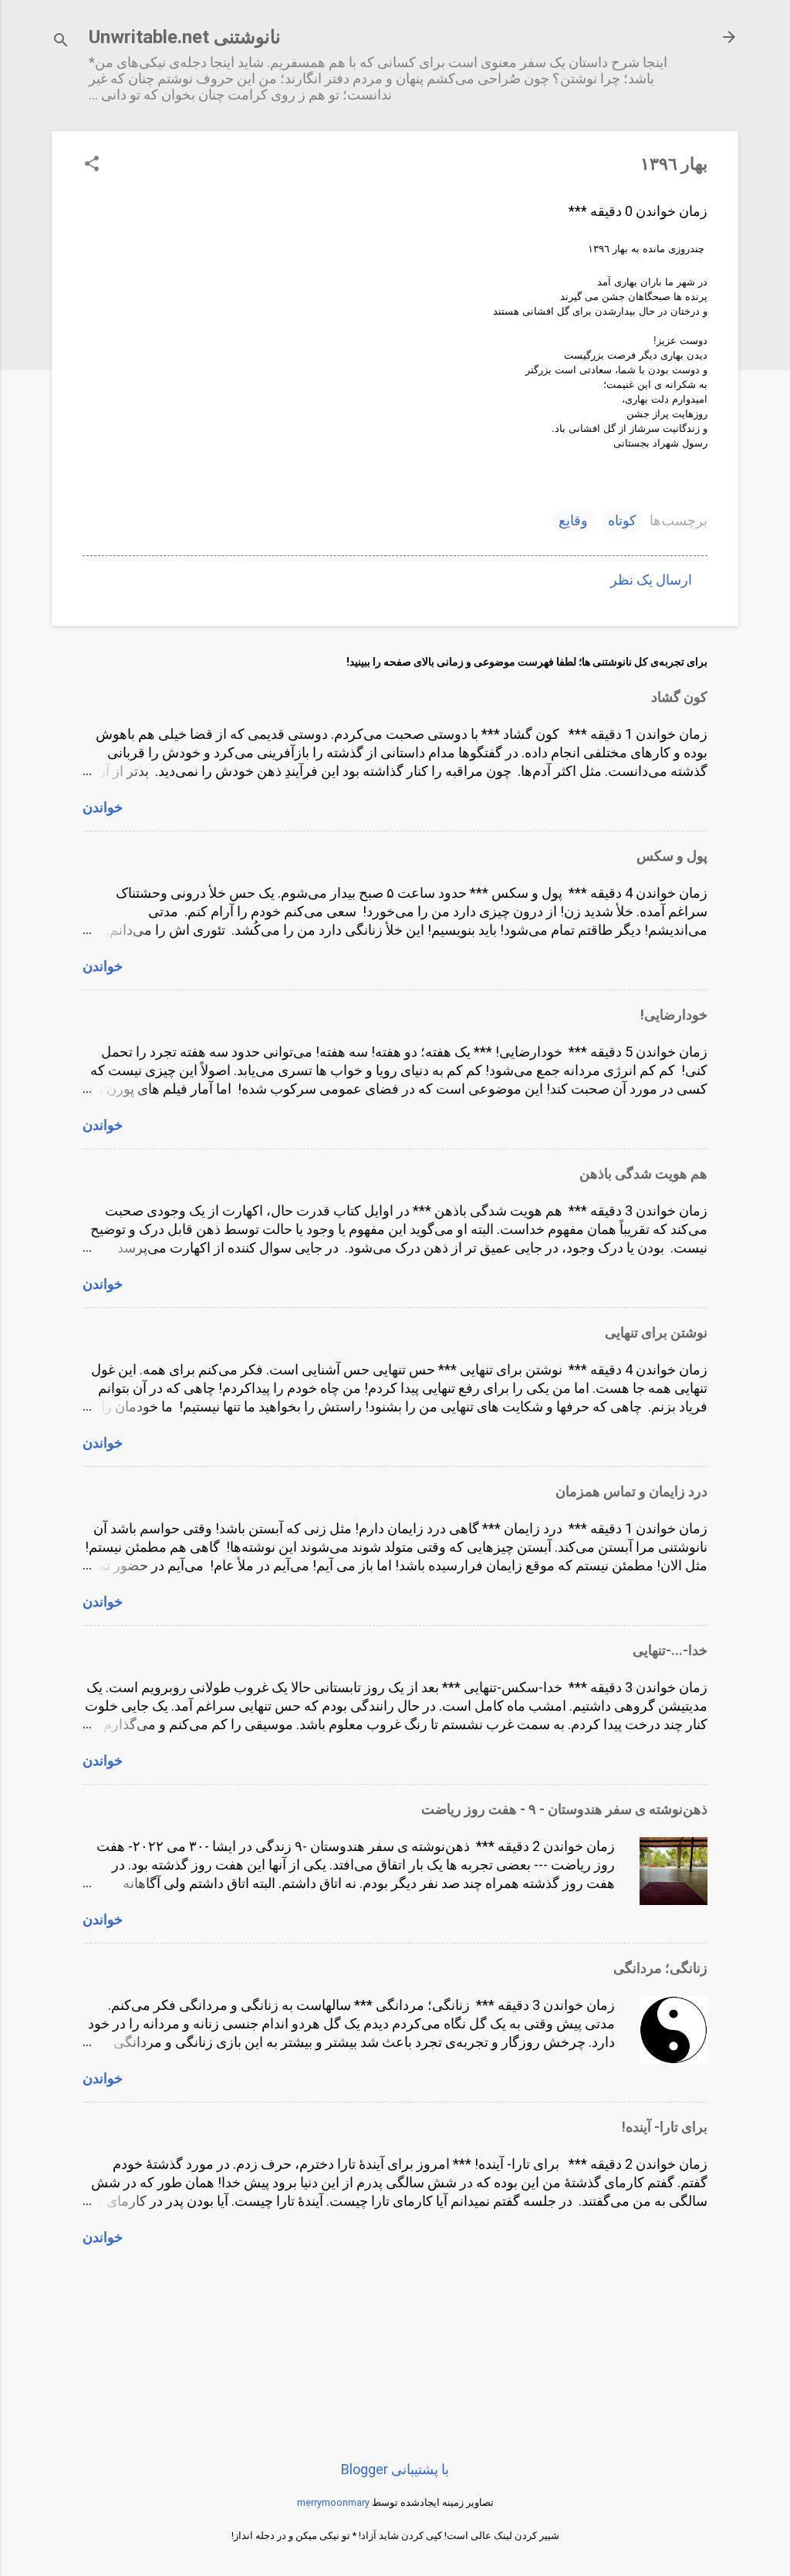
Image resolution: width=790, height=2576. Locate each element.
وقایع (573, 520)
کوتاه (622, 520)
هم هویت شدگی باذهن (643, 1173)
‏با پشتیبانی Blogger (395, 2469)
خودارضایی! (674, 1015)
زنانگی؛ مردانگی (660, 1968)
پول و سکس (672, 856)
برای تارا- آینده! (665, 2127)
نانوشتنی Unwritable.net (185, 37)
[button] (92, 165)
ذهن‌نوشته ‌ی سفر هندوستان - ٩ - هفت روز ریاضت (564, 1809)
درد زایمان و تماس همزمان (631, 1491)
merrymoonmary (333, 2502)
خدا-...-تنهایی (670, 1650)
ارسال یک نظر (651, 580)
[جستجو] (61, 42)
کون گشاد (679, 697)
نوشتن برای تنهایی (656, 1332)
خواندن (103, 807)
